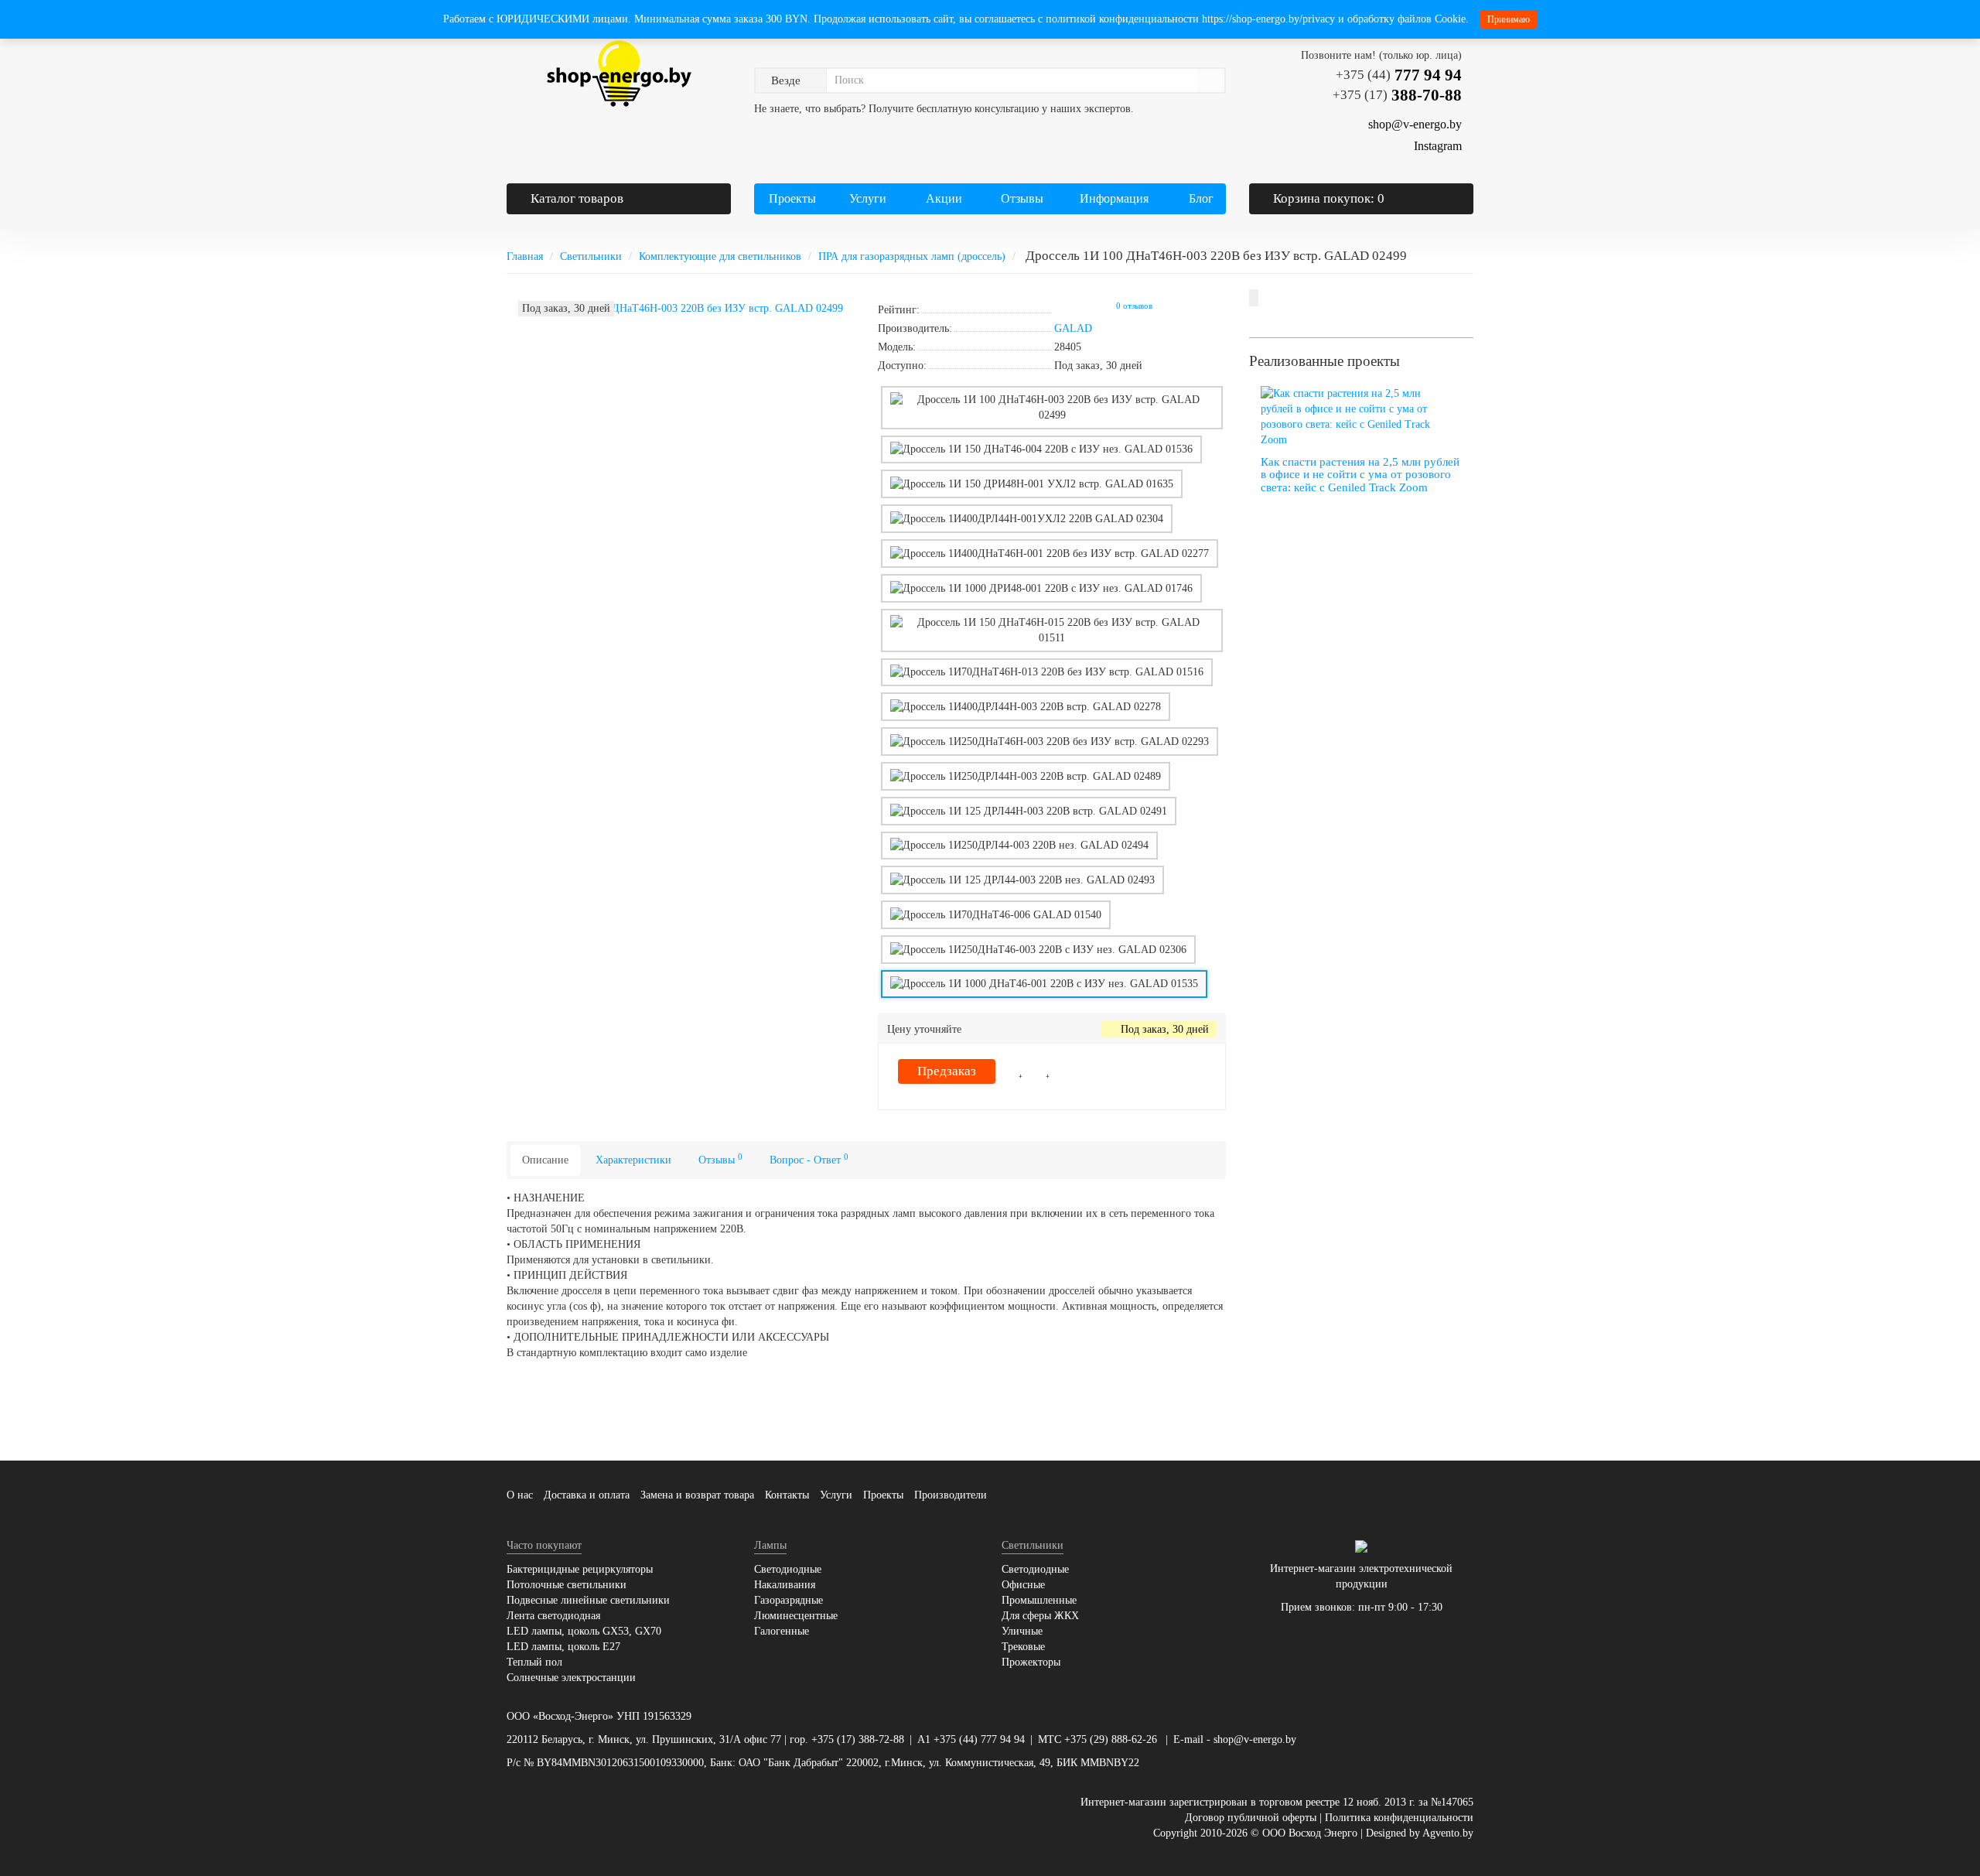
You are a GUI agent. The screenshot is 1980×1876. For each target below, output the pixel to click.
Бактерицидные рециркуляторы (580, 1569)
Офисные (1023, 1585)
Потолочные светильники (567, 1585)
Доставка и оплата (587, 1495)
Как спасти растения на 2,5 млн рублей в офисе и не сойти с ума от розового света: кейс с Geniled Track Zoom (1360, 475)
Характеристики (633, 1160)
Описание (545, 1160)
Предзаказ (947, 1071)
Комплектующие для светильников (720, 256)
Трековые (1023, 1647)
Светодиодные (788, 1569)
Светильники (591, 256)
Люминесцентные (796, 1616)
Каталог (577, 198)
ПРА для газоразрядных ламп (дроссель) (912, 256)
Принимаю (1509, 19)
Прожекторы (1031, 1662)
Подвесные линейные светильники (588, 1600)
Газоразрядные (789, 1600)
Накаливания (785, 1585)
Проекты (792, 198)
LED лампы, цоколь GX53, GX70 (584, 1631)
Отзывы (1022, 198)
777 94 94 (1399, 75)
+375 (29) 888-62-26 (1111, 1739)
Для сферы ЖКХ (1040, 1616)
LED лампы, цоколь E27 (563, 1647)
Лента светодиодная (553, 1616)
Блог (1201, 198)
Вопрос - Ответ (809, 1159)
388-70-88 (1397, 95)
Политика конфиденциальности (1399, 1818)
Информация (1113, 198)
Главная (525, 256)
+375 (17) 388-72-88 (858, 1739)
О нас (520, 1495)
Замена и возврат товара (697, 1495)
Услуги (866, 198)
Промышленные (1039, 1600)
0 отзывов (1134, 306)
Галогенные (782, 1631)
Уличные (1022, 1631)
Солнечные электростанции (571, 1678)
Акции (944, 198)
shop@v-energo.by (1255, 1739)
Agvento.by (1448, 1833)
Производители (951, 1495)
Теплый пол (534, 1662)
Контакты (787, 1495)
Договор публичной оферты (1251, 1818)
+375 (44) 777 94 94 (979, 1739)
